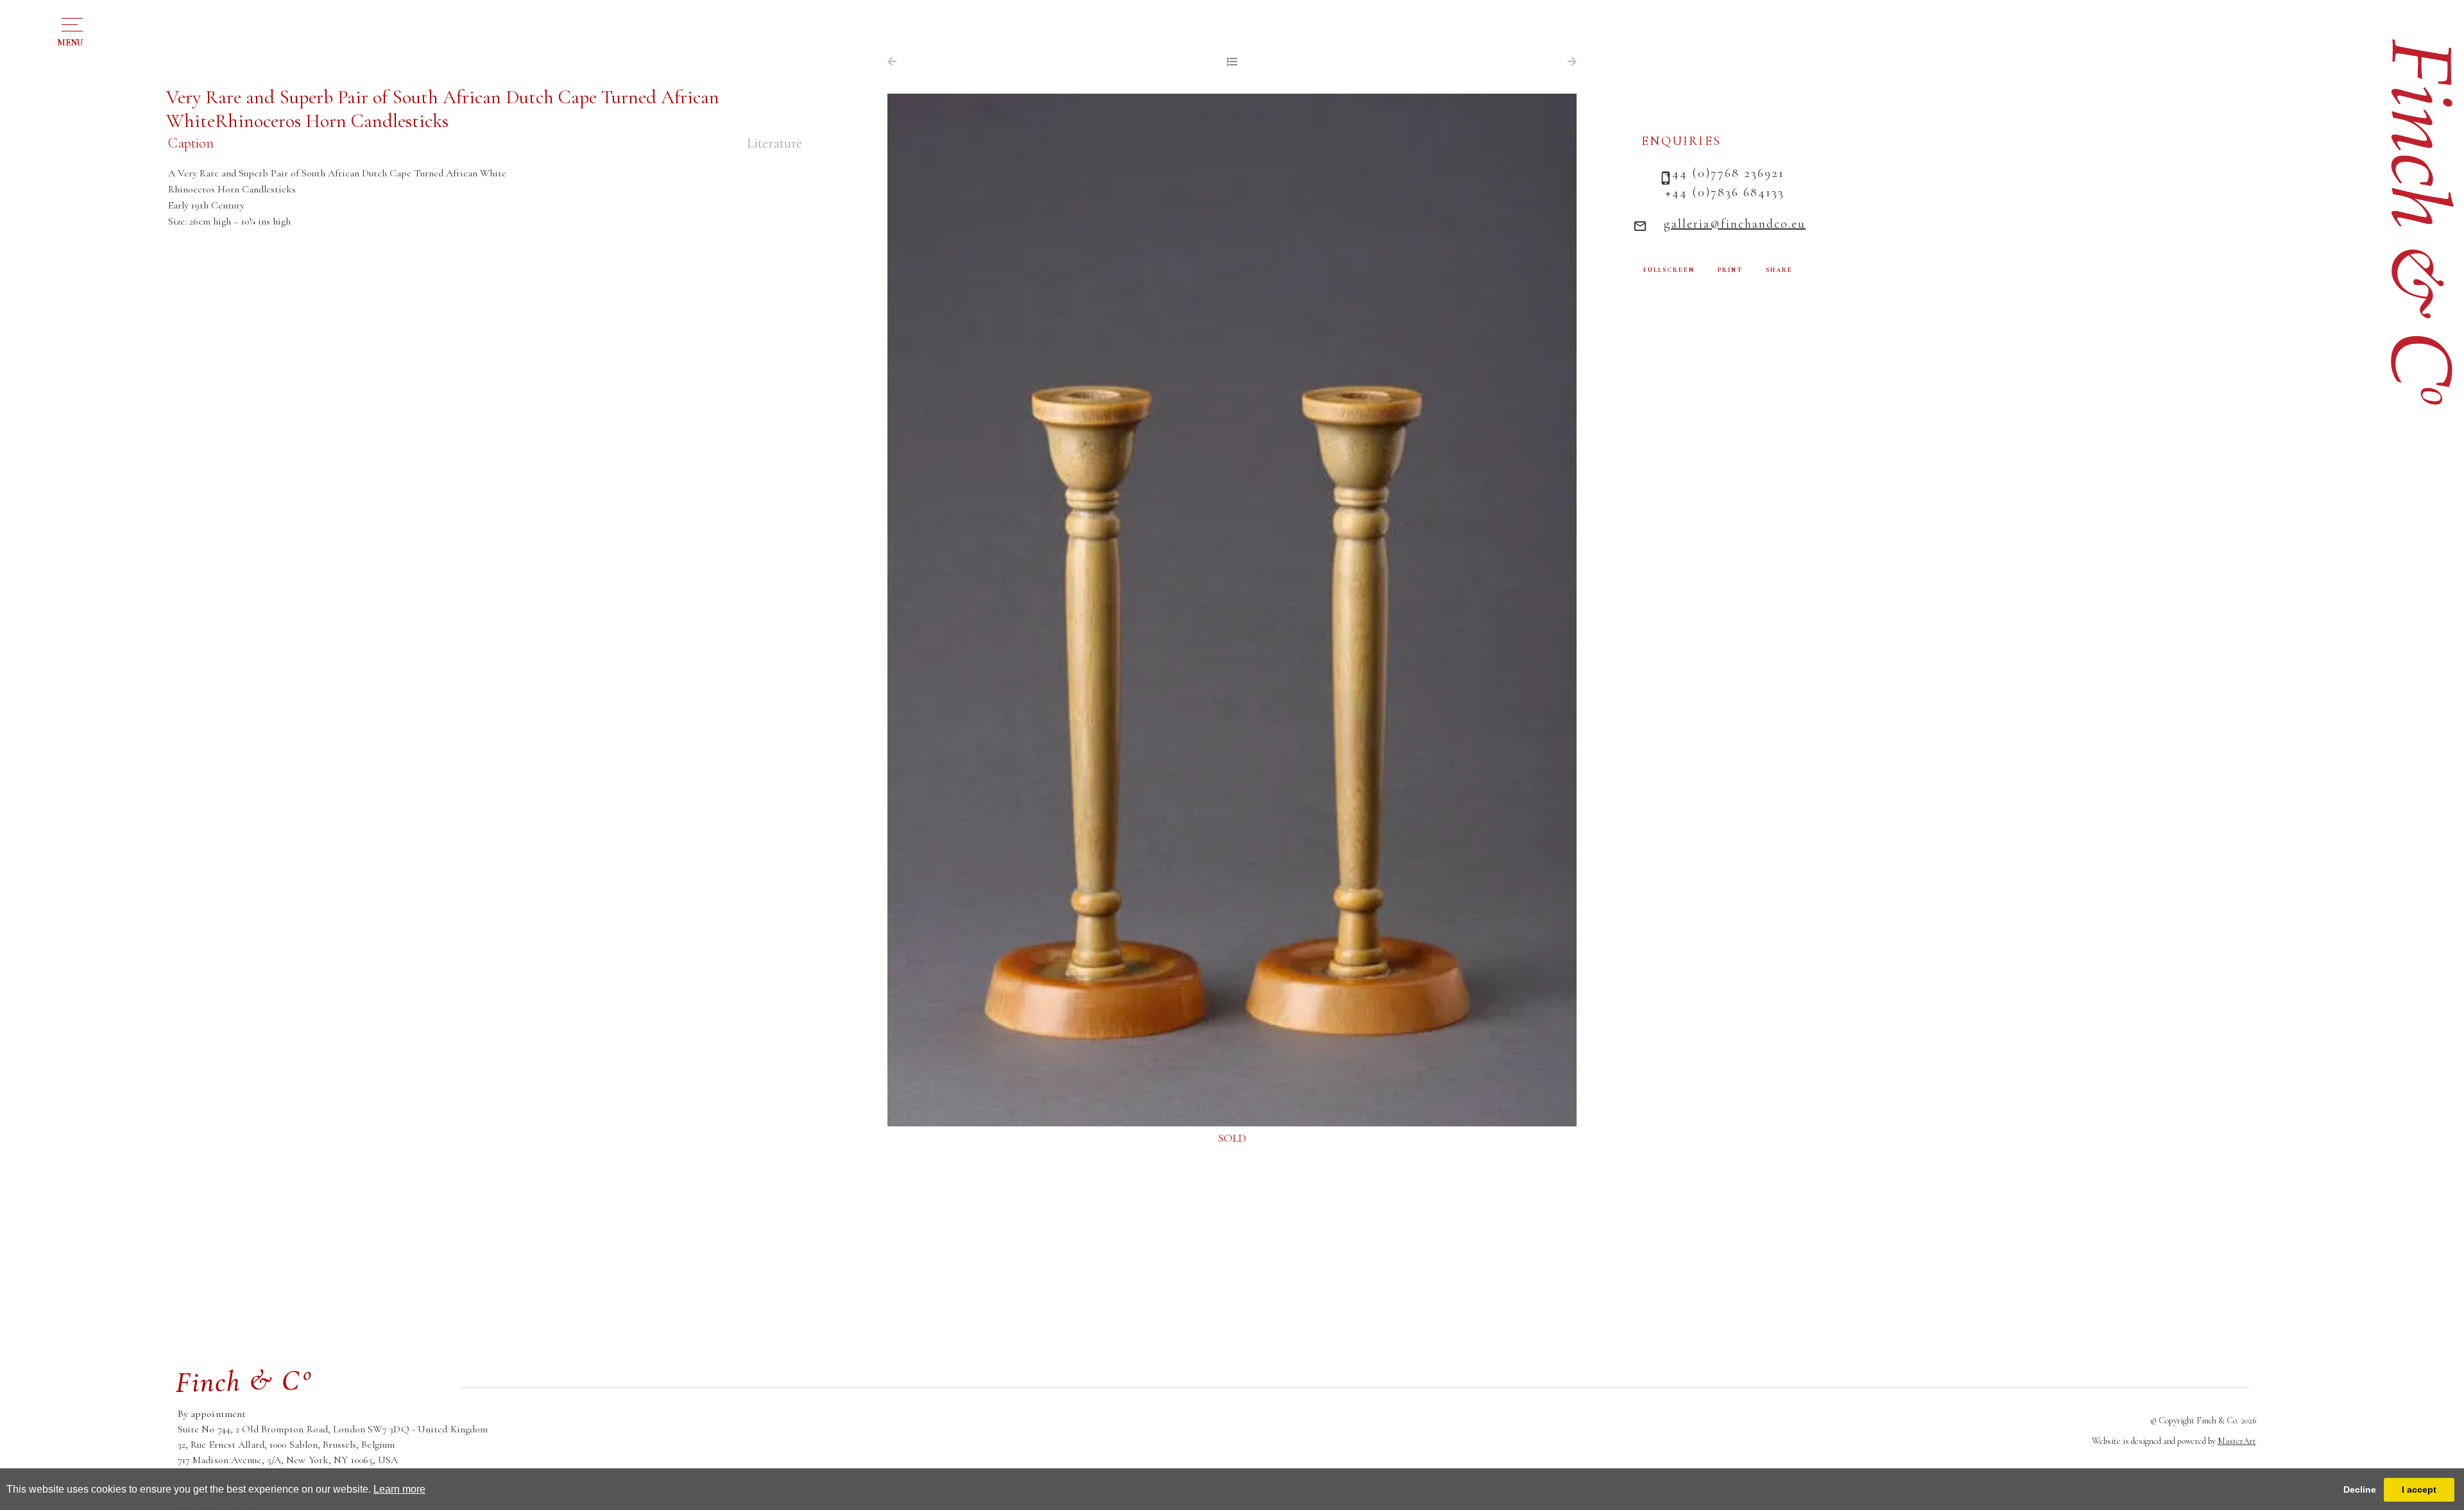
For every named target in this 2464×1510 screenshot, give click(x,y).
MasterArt (2237, 1441)
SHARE (1779, 270)
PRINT (1730, 270)
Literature (774, 143)
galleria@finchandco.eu (1735, 224)
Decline (2360, 1489)
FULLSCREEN (1669, 270)
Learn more (399, 1489)
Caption (191, 143)
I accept (2419, 1489)
